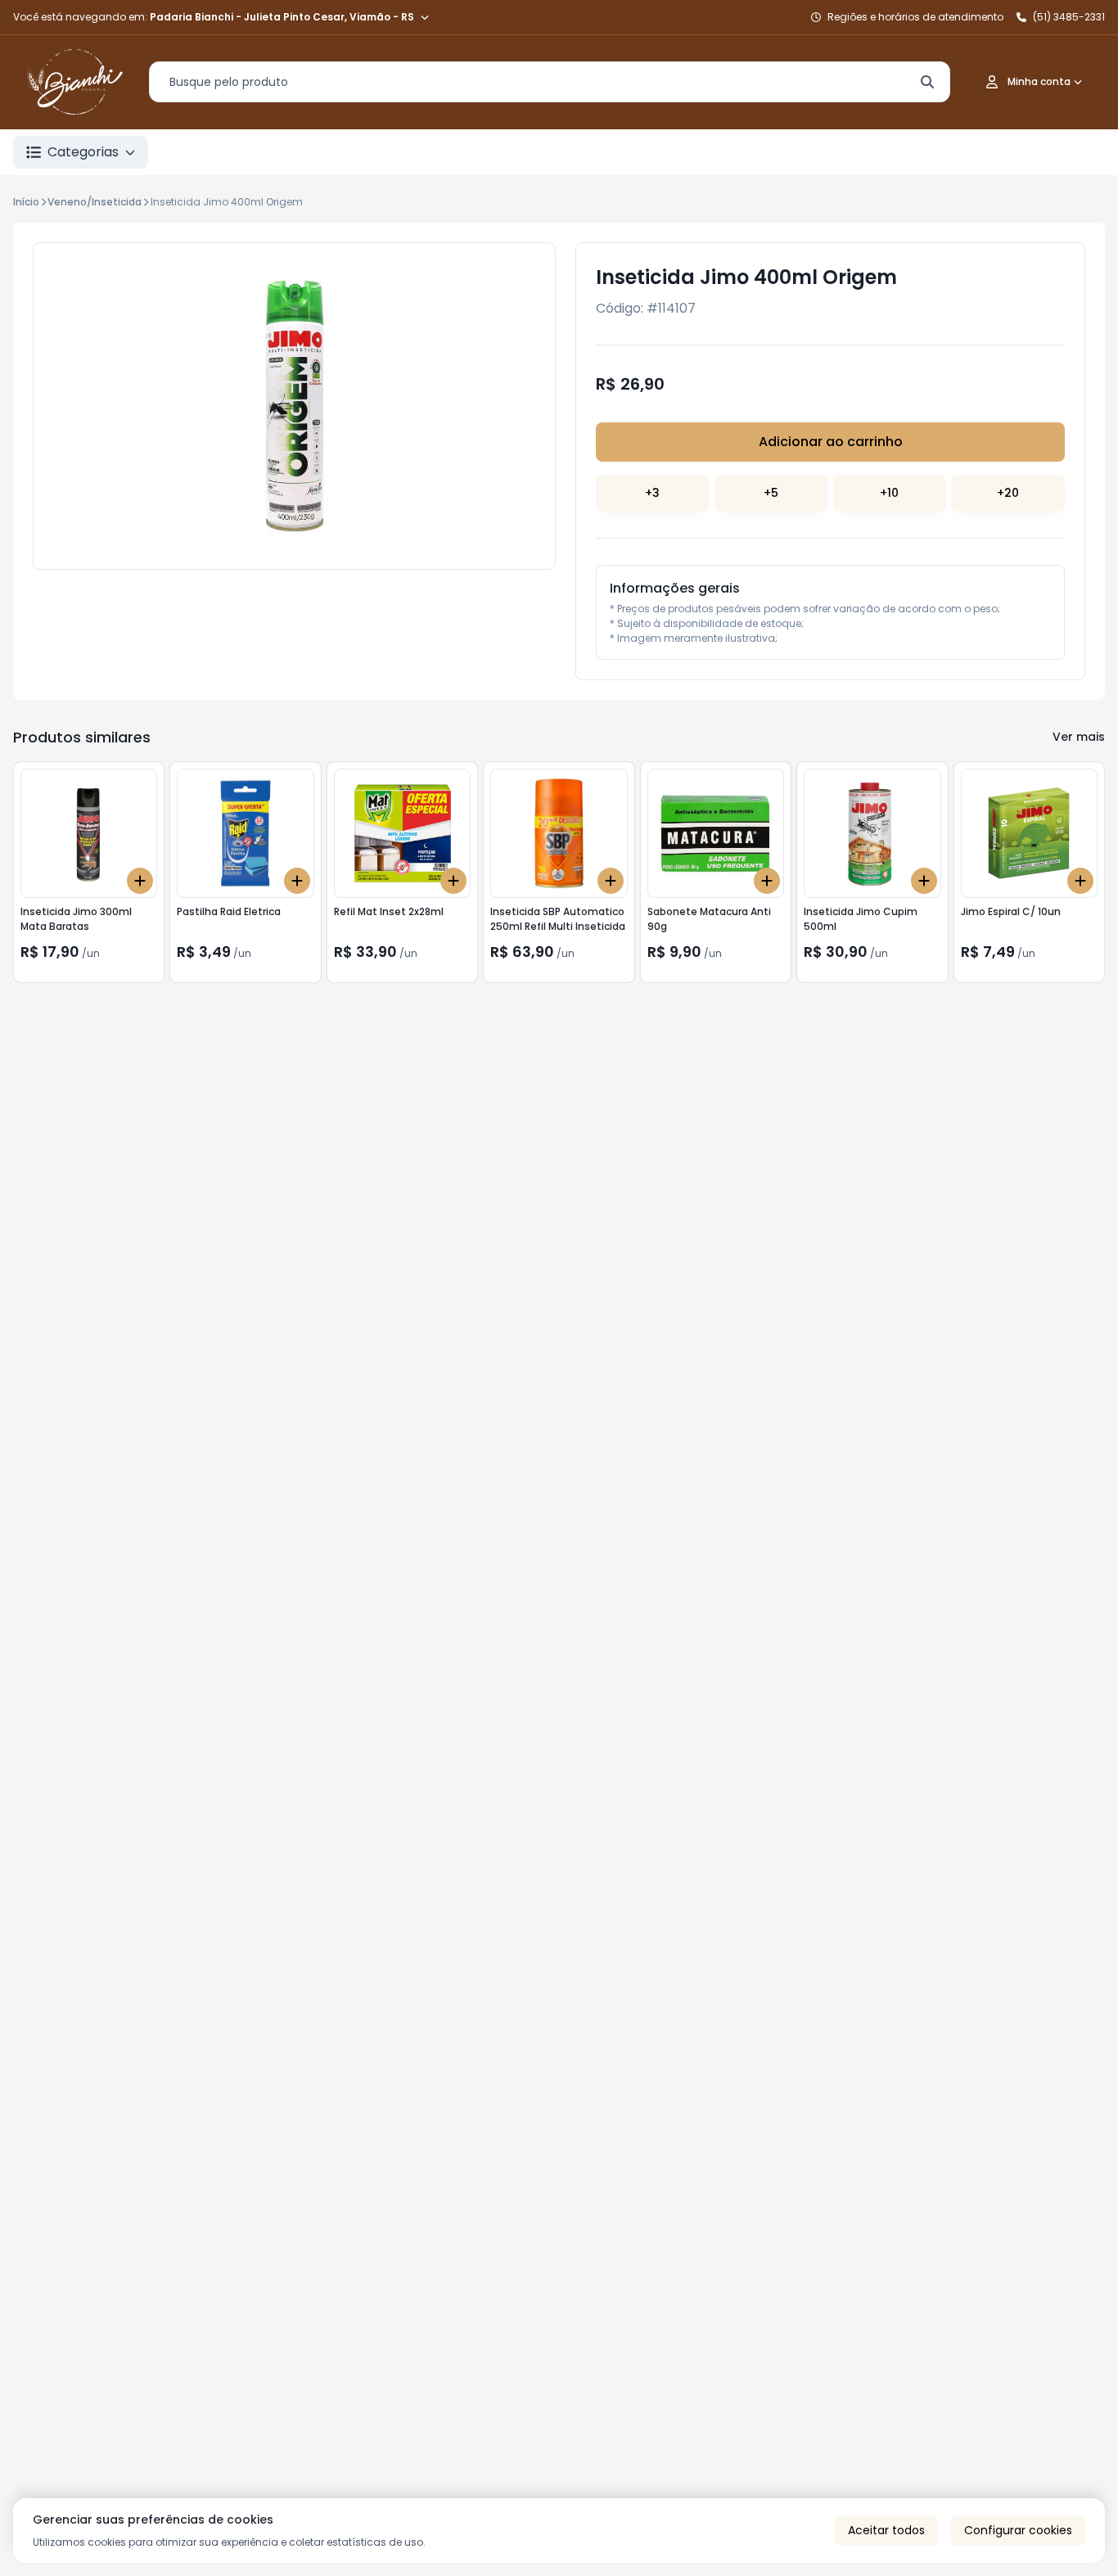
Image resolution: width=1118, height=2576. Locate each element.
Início (26, 202)
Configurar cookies (1018, 2530)
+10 (889, 493)
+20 (1008, 493)
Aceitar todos (886, 2530)
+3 (652, 493)
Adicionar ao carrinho (831, 442)
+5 (771, 493)
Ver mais (1079, 737)
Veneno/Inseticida (95, 202)
